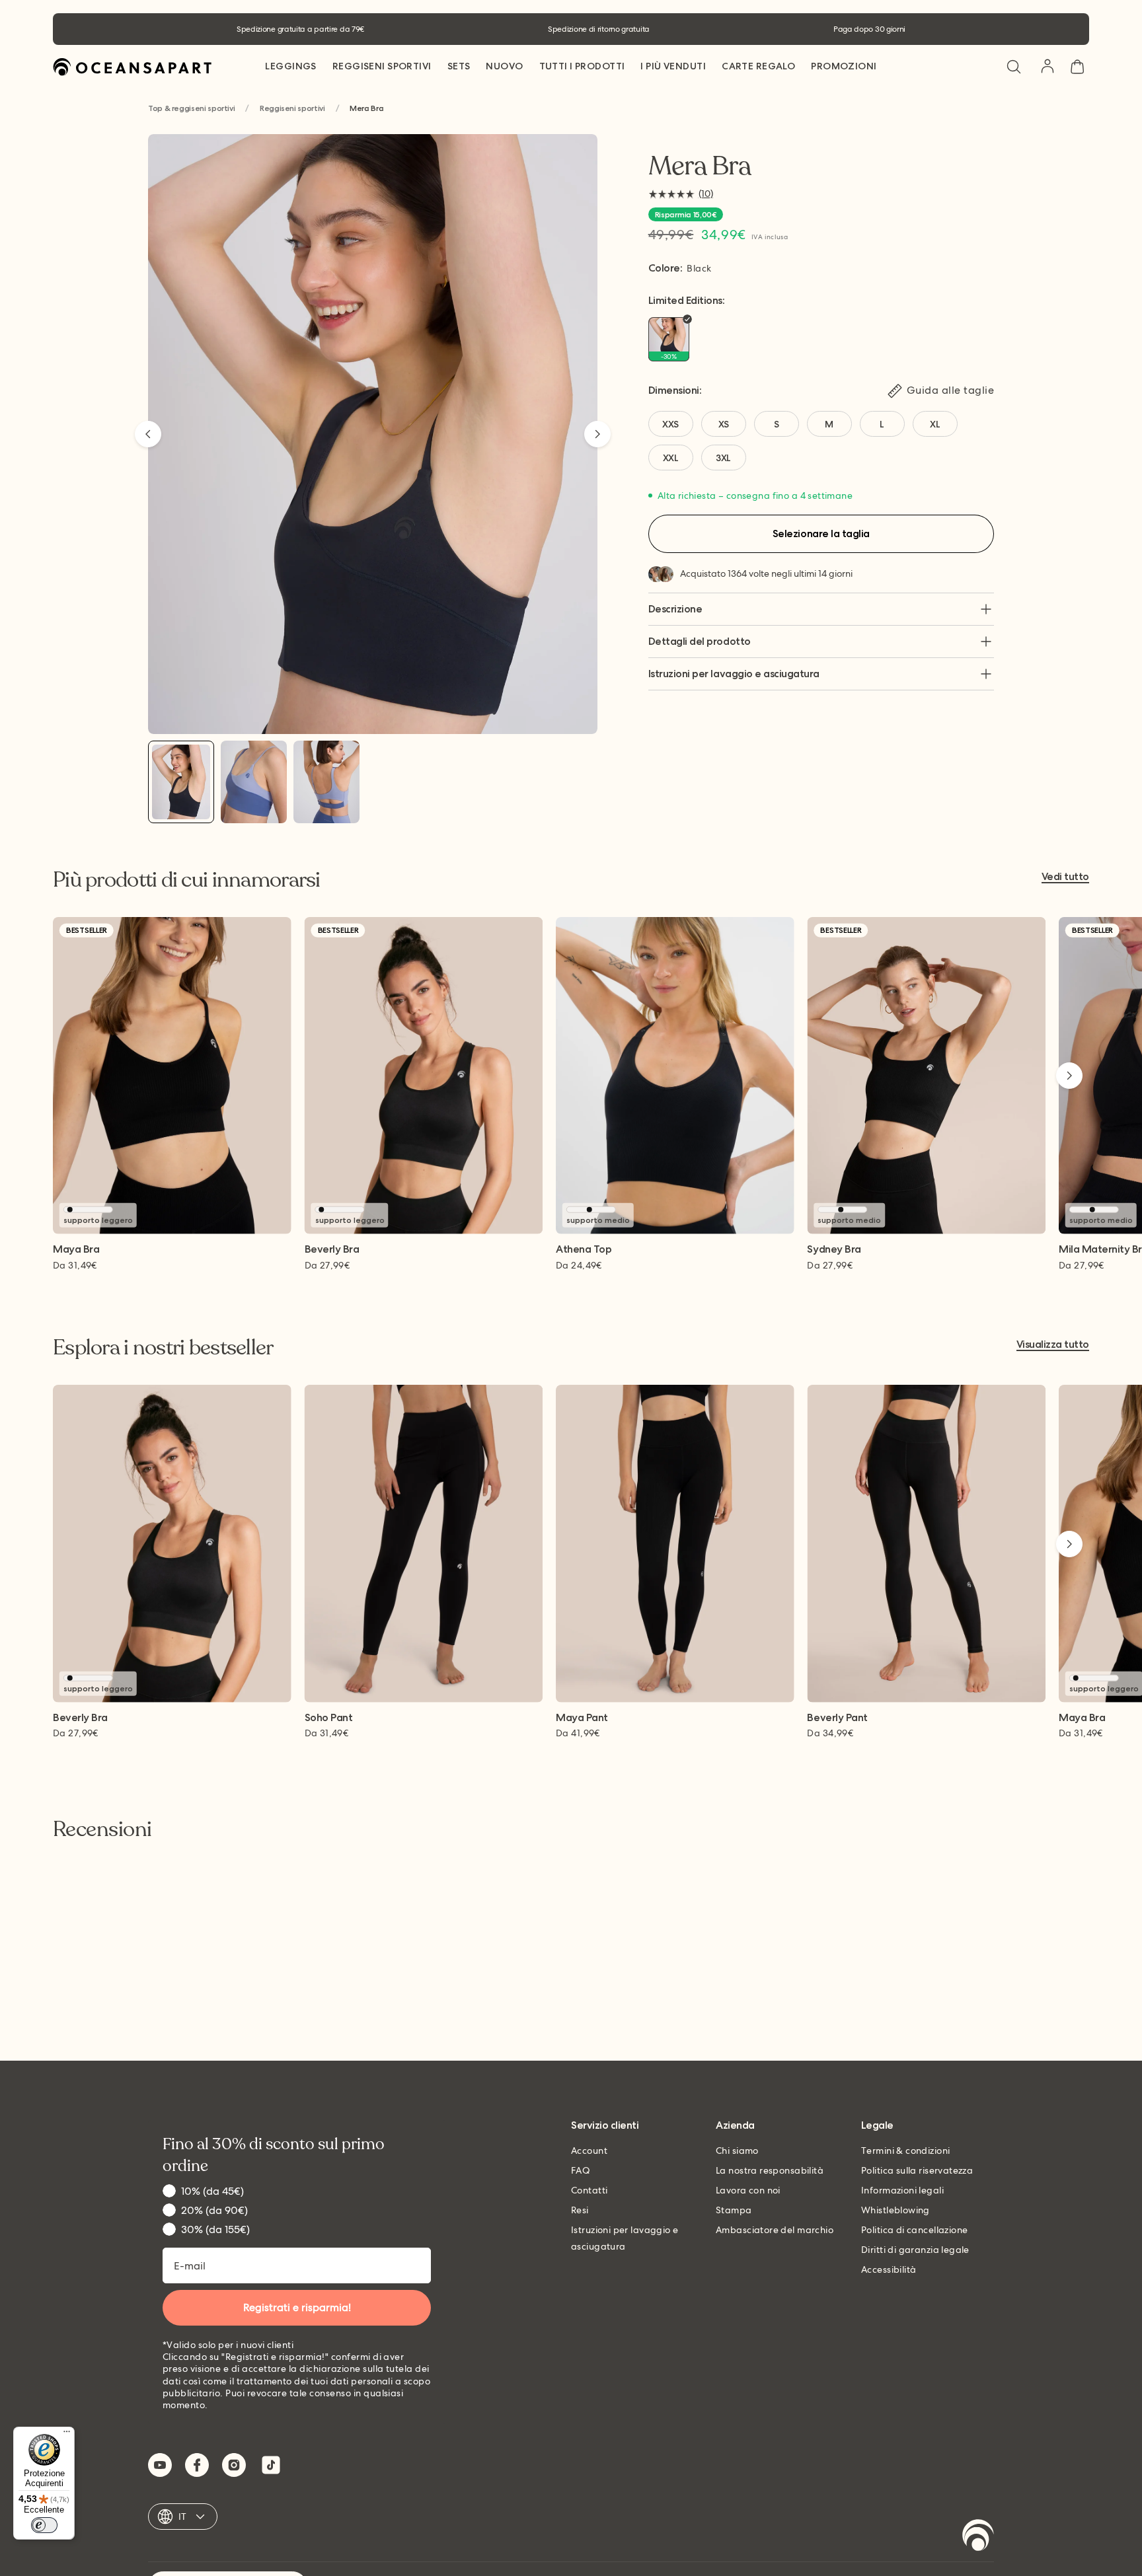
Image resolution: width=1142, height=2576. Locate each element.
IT (183, 2517)
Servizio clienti (605, 2126)
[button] (1014, 67)
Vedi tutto (1065, 877)
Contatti (589, 2190)
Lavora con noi (748, 2190)
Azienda (735, 2126)
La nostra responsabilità (770, 2170)
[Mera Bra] (181, 782)
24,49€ (579, 1265)
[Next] (597, 434)
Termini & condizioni (905, 2151)
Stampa (734, 2210)
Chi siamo (737, 2151)
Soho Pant (329, 1718)
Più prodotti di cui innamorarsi (187, 880)
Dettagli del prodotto (700, 641)
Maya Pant (582, 1718)
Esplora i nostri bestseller (163, 1348)
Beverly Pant (837, 1718)
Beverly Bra (332, 1250)
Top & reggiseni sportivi (191, 109)
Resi (580, 2210)
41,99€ (578, 1733)
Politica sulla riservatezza (917, 2170)
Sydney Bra (834, 1250)
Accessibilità (889, 2269)
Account (589, 2151)
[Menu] (67, 2435)
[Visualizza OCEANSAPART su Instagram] (234, 2465)
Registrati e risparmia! (297, 2307)
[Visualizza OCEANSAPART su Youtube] (160, 2465)
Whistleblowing (895, 2210)
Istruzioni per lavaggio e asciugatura (734, 674)
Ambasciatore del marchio (775, 2230)
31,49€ (75, 1265)
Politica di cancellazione (915, 2230)
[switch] (44, 2525)
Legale (877, 2126)
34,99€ (830, 1733)
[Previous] (148, 434)
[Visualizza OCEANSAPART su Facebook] (197, 2465)
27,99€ (327, 1265)
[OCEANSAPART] (132, 67)
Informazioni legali (902, 2190)
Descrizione (675, 609)
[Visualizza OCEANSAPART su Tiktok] (271, 2465)
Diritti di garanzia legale (915, 2250)
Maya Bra (76, 1250)
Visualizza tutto (1053, 1345)
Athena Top (584, 1250)
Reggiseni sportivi (292, 109)
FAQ (581, 2170)
